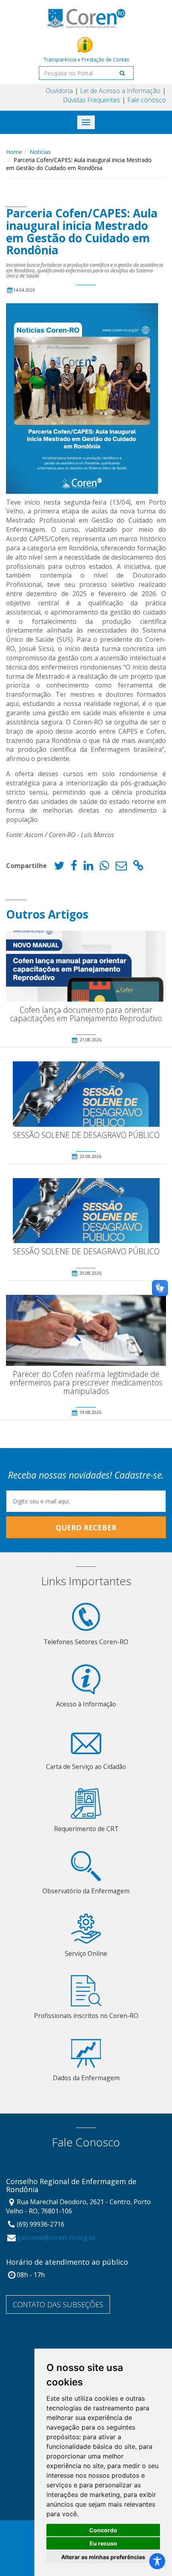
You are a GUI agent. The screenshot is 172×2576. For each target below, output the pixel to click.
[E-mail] (121, 867)
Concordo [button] (103, 2530)
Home (14, 152)
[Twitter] (59, 867)
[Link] (138, 867)
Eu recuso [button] (103, 2543)
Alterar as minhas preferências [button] (103, 2557)
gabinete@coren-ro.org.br (56, 2237)
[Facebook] (74, 867)
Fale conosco (147, 100)
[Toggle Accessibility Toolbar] (157, 2561)
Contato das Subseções (58, 2304)
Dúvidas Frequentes (91, 100)
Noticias (40, 152)
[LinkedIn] (88, 867)
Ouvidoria (59, 91)
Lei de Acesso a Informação (120, 91)
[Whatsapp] (104, 867)
